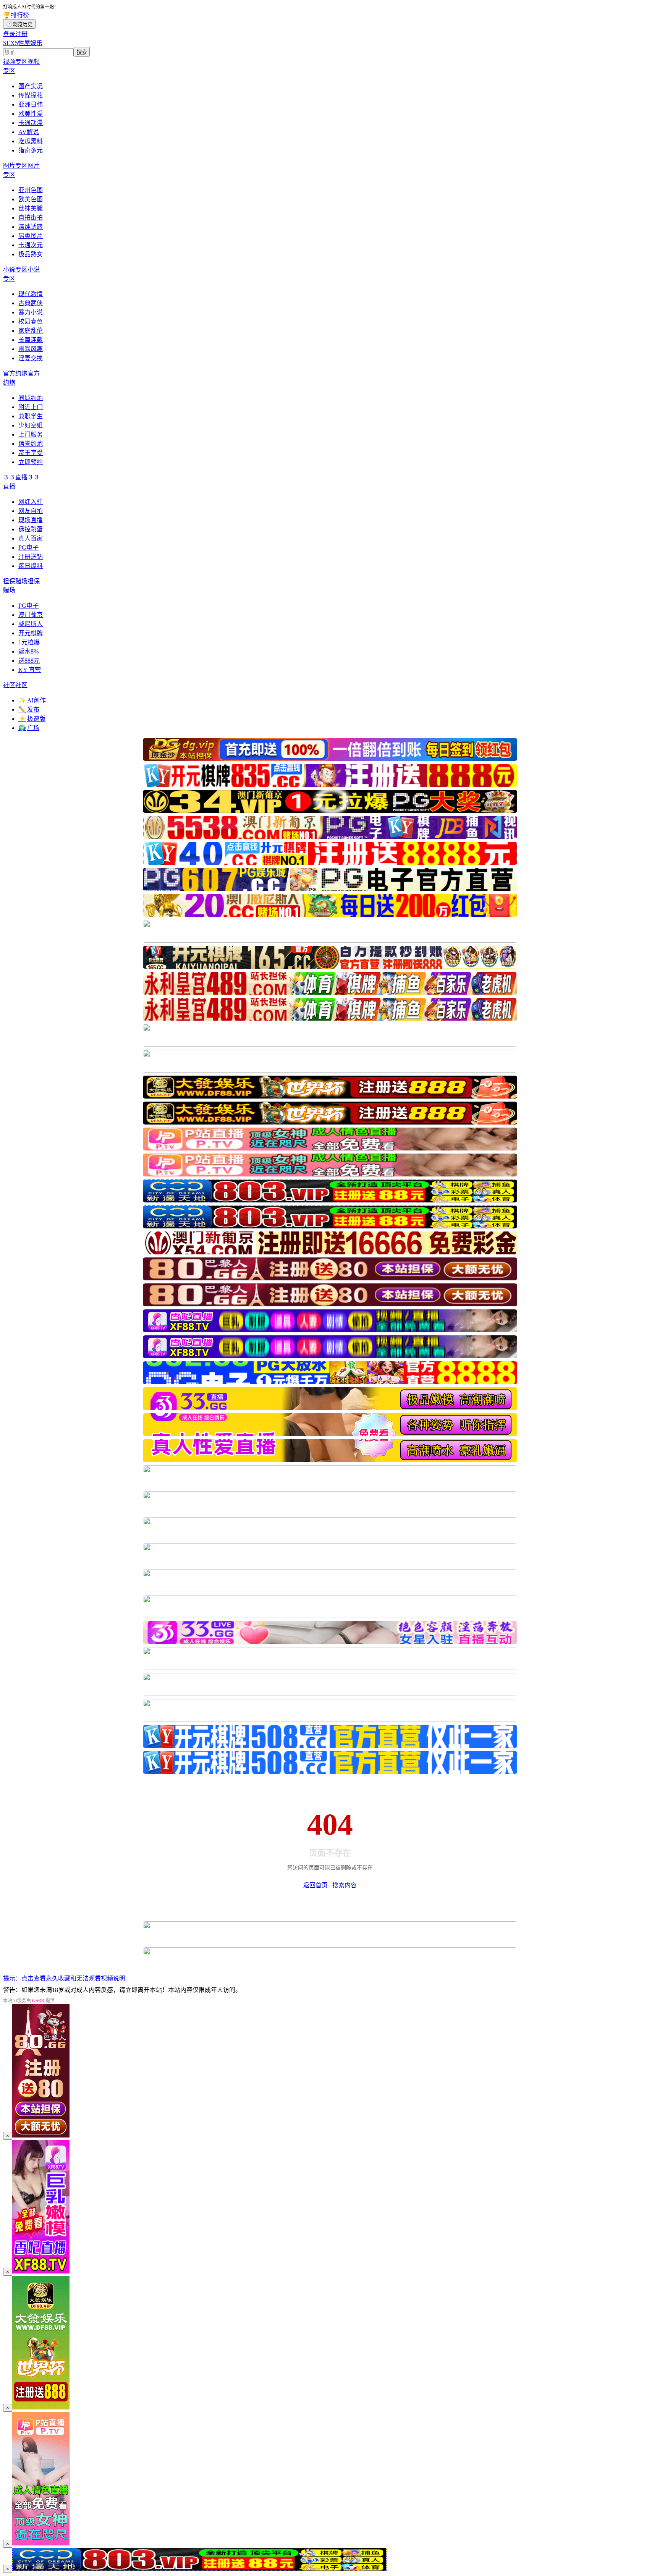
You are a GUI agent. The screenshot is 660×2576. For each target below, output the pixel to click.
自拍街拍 (31, 218)
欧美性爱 (31, 114)
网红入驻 (31, 502)
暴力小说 (31, 312)
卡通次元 (31, 245)
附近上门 (31, 407)
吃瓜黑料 (31, 141)
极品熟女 (31, 254)
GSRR (38, 2001)
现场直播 (31, 520)
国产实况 (31, 86)
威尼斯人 (31, 624)
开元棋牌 (31, 633)
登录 (9, 34)
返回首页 (315, 1885)
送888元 (29, 661)
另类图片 (31, 236)
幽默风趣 (31, 349)
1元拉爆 (29, 642)
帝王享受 (31, 453)
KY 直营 (30, 670)
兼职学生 (31, 416)
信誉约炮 (31, 444)
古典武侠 (31, 303)
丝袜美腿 (31, 208)
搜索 (82, 52)
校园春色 (31, 321)
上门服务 (31, 434)
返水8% (28, 651)
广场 (29, 728)
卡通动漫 (31, 123)
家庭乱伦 (31, 331)
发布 (29, 710)
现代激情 (31, 294)
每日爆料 (31, 566)
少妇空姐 (31, 425)
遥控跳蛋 (31, 529)
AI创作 (32, 700)
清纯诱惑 (31, 227)
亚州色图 (31, 190)
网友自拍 (31, 511)
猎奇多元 (31, 150)
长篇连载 (31, 340)
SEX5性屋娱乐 (23, 43)
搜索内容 (345, 1885)
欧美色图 (31, 199)
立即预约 (31, 462)
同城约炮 (31, 398)
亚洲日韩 (31, 104)
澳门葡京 (31, 615)
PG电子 (28, 548)
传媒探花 (31, 95)
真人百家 (31, 538)
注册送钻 (31, 557)
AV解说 (29, 132)
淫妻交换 (31, 358)
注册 (21, 34)
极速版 (32, 719)
